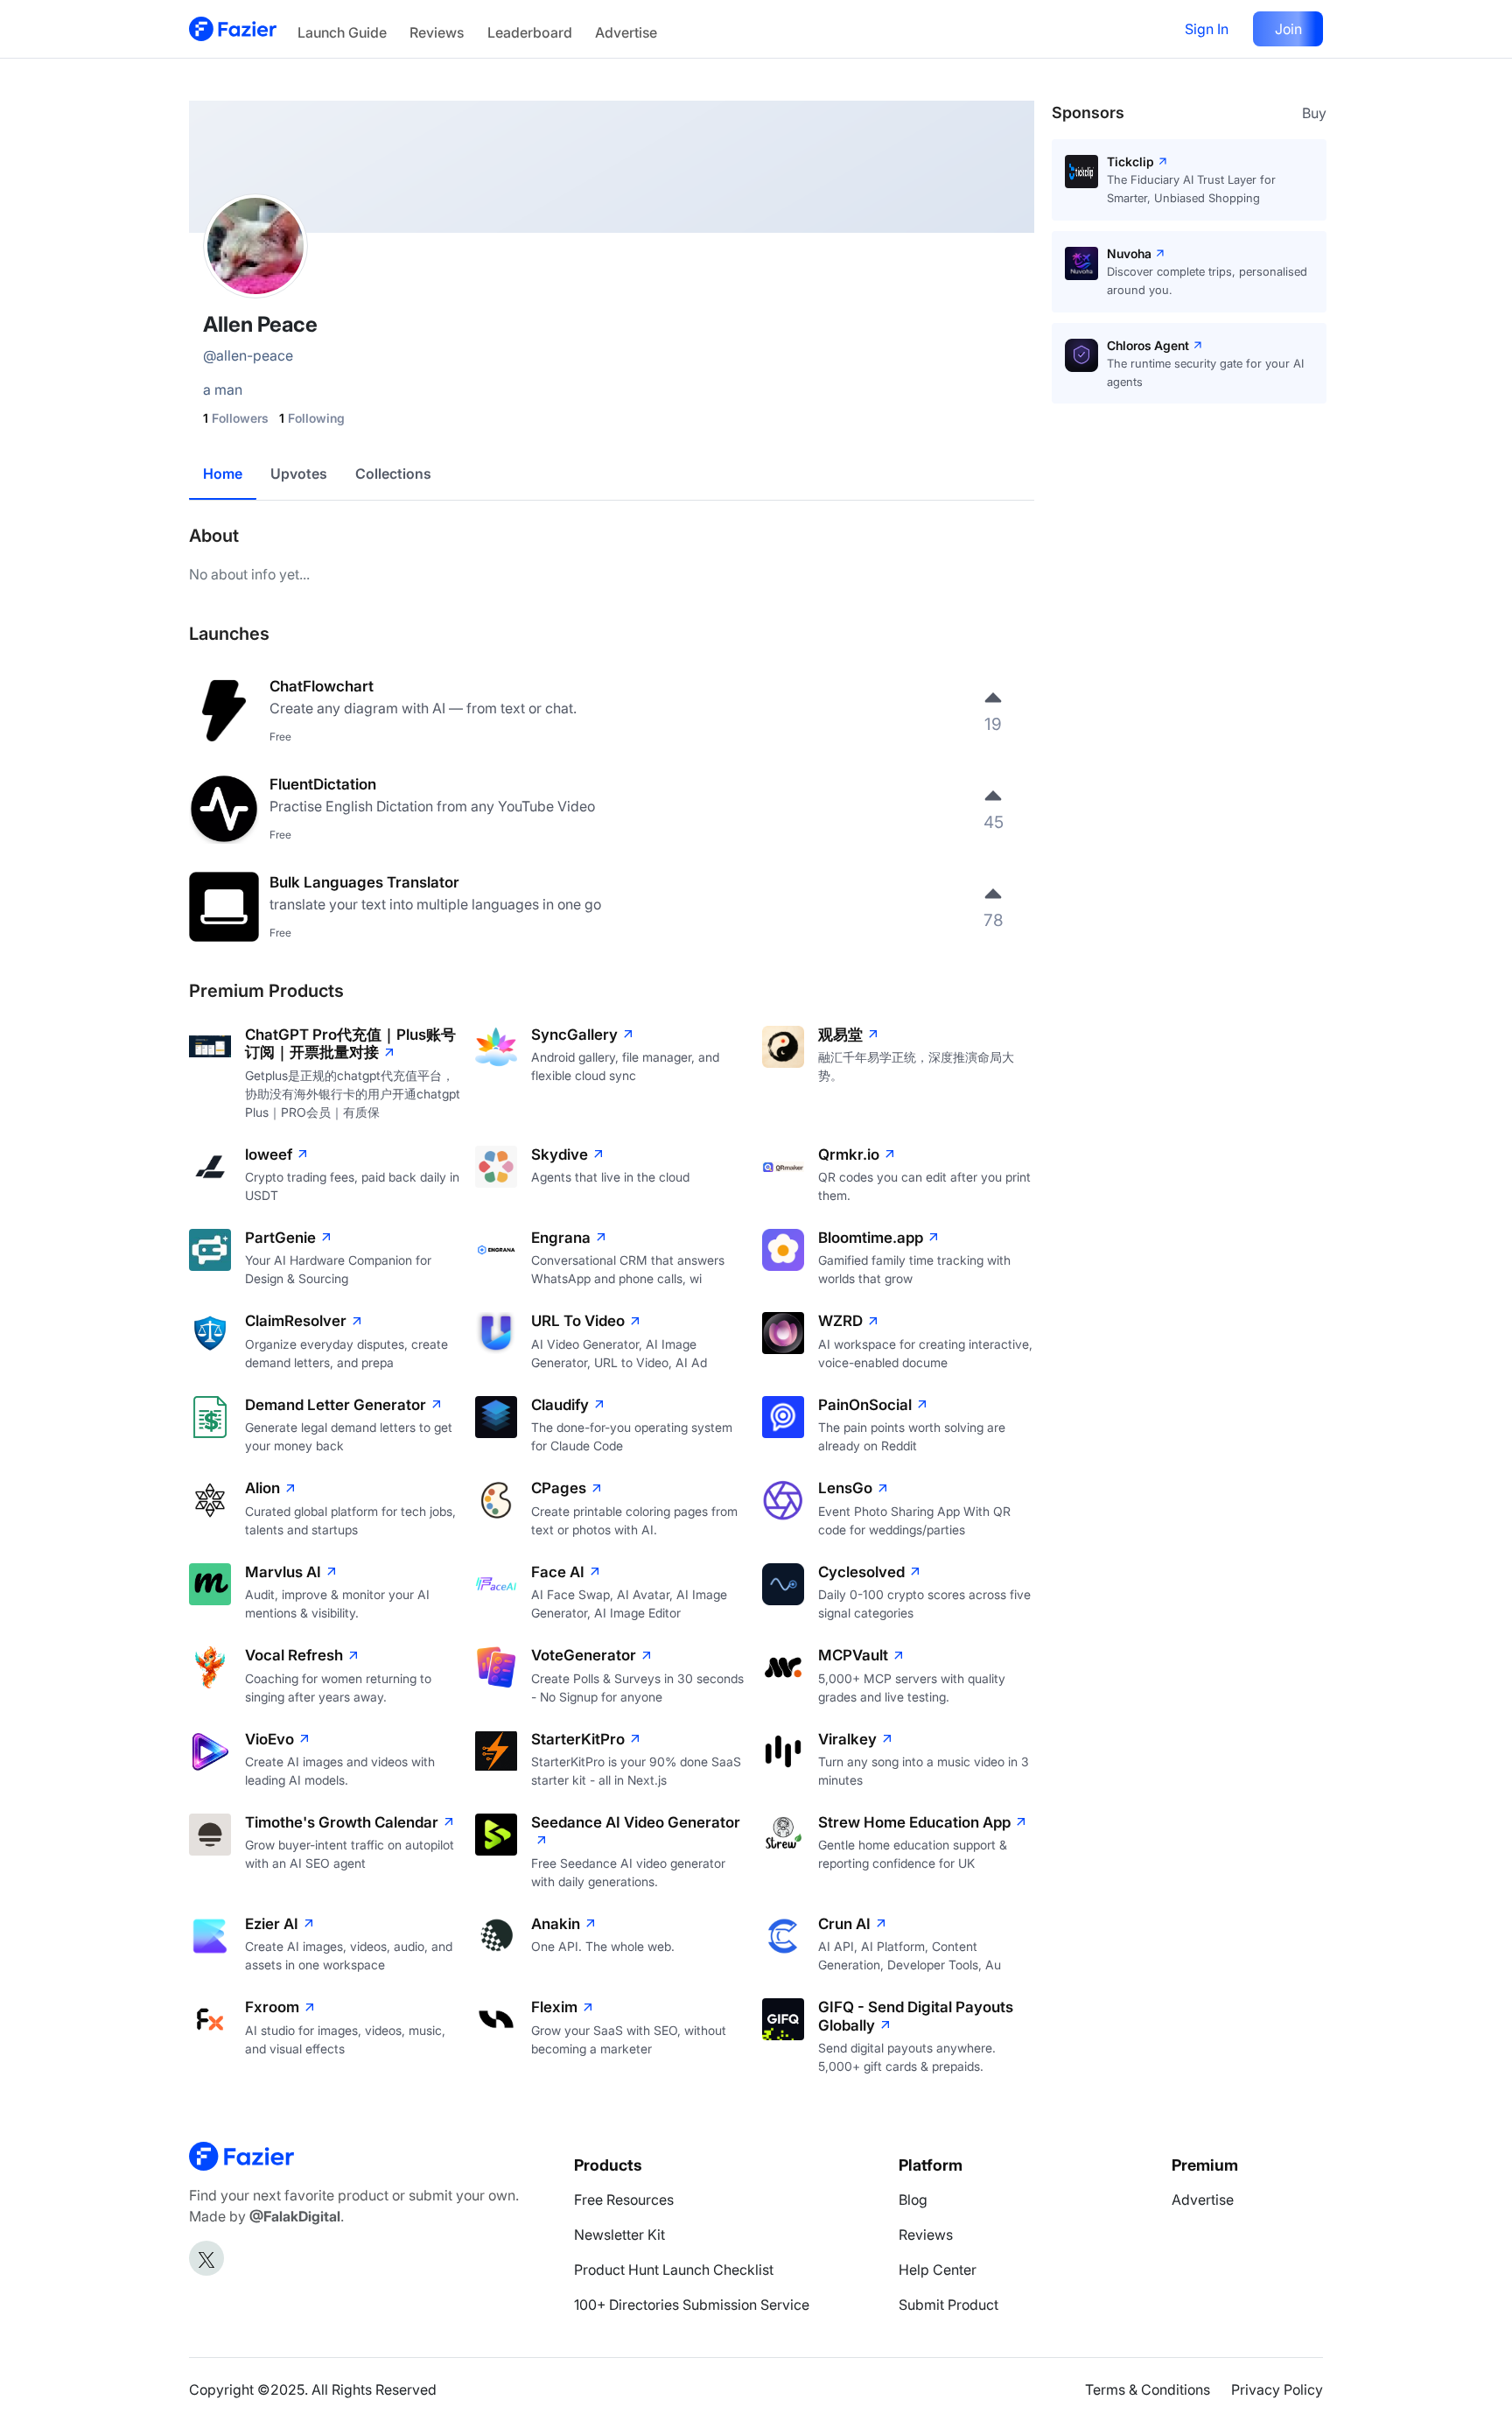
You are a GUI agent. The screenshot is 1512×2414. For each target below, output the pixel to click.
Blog (913, 2200)
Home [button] (223, 474)
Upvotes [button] (299, 474)
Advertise (626, 32)
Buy (1314, 113)
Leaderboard (530, 32)
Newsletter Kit (619, 2235)
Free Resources (624, 2200)
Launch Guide (342, 32)
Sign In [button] (1207, 29)
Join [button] (1288, 29)
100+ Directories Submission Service (692, 2305)
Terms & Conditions (1148, 2389)
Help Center (938, 2270)
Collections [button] (393, 474)
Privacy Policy (1277, 2389)
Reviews (437, 32)
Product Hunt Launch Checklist (674, 2270)
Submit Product (948, 2305)
